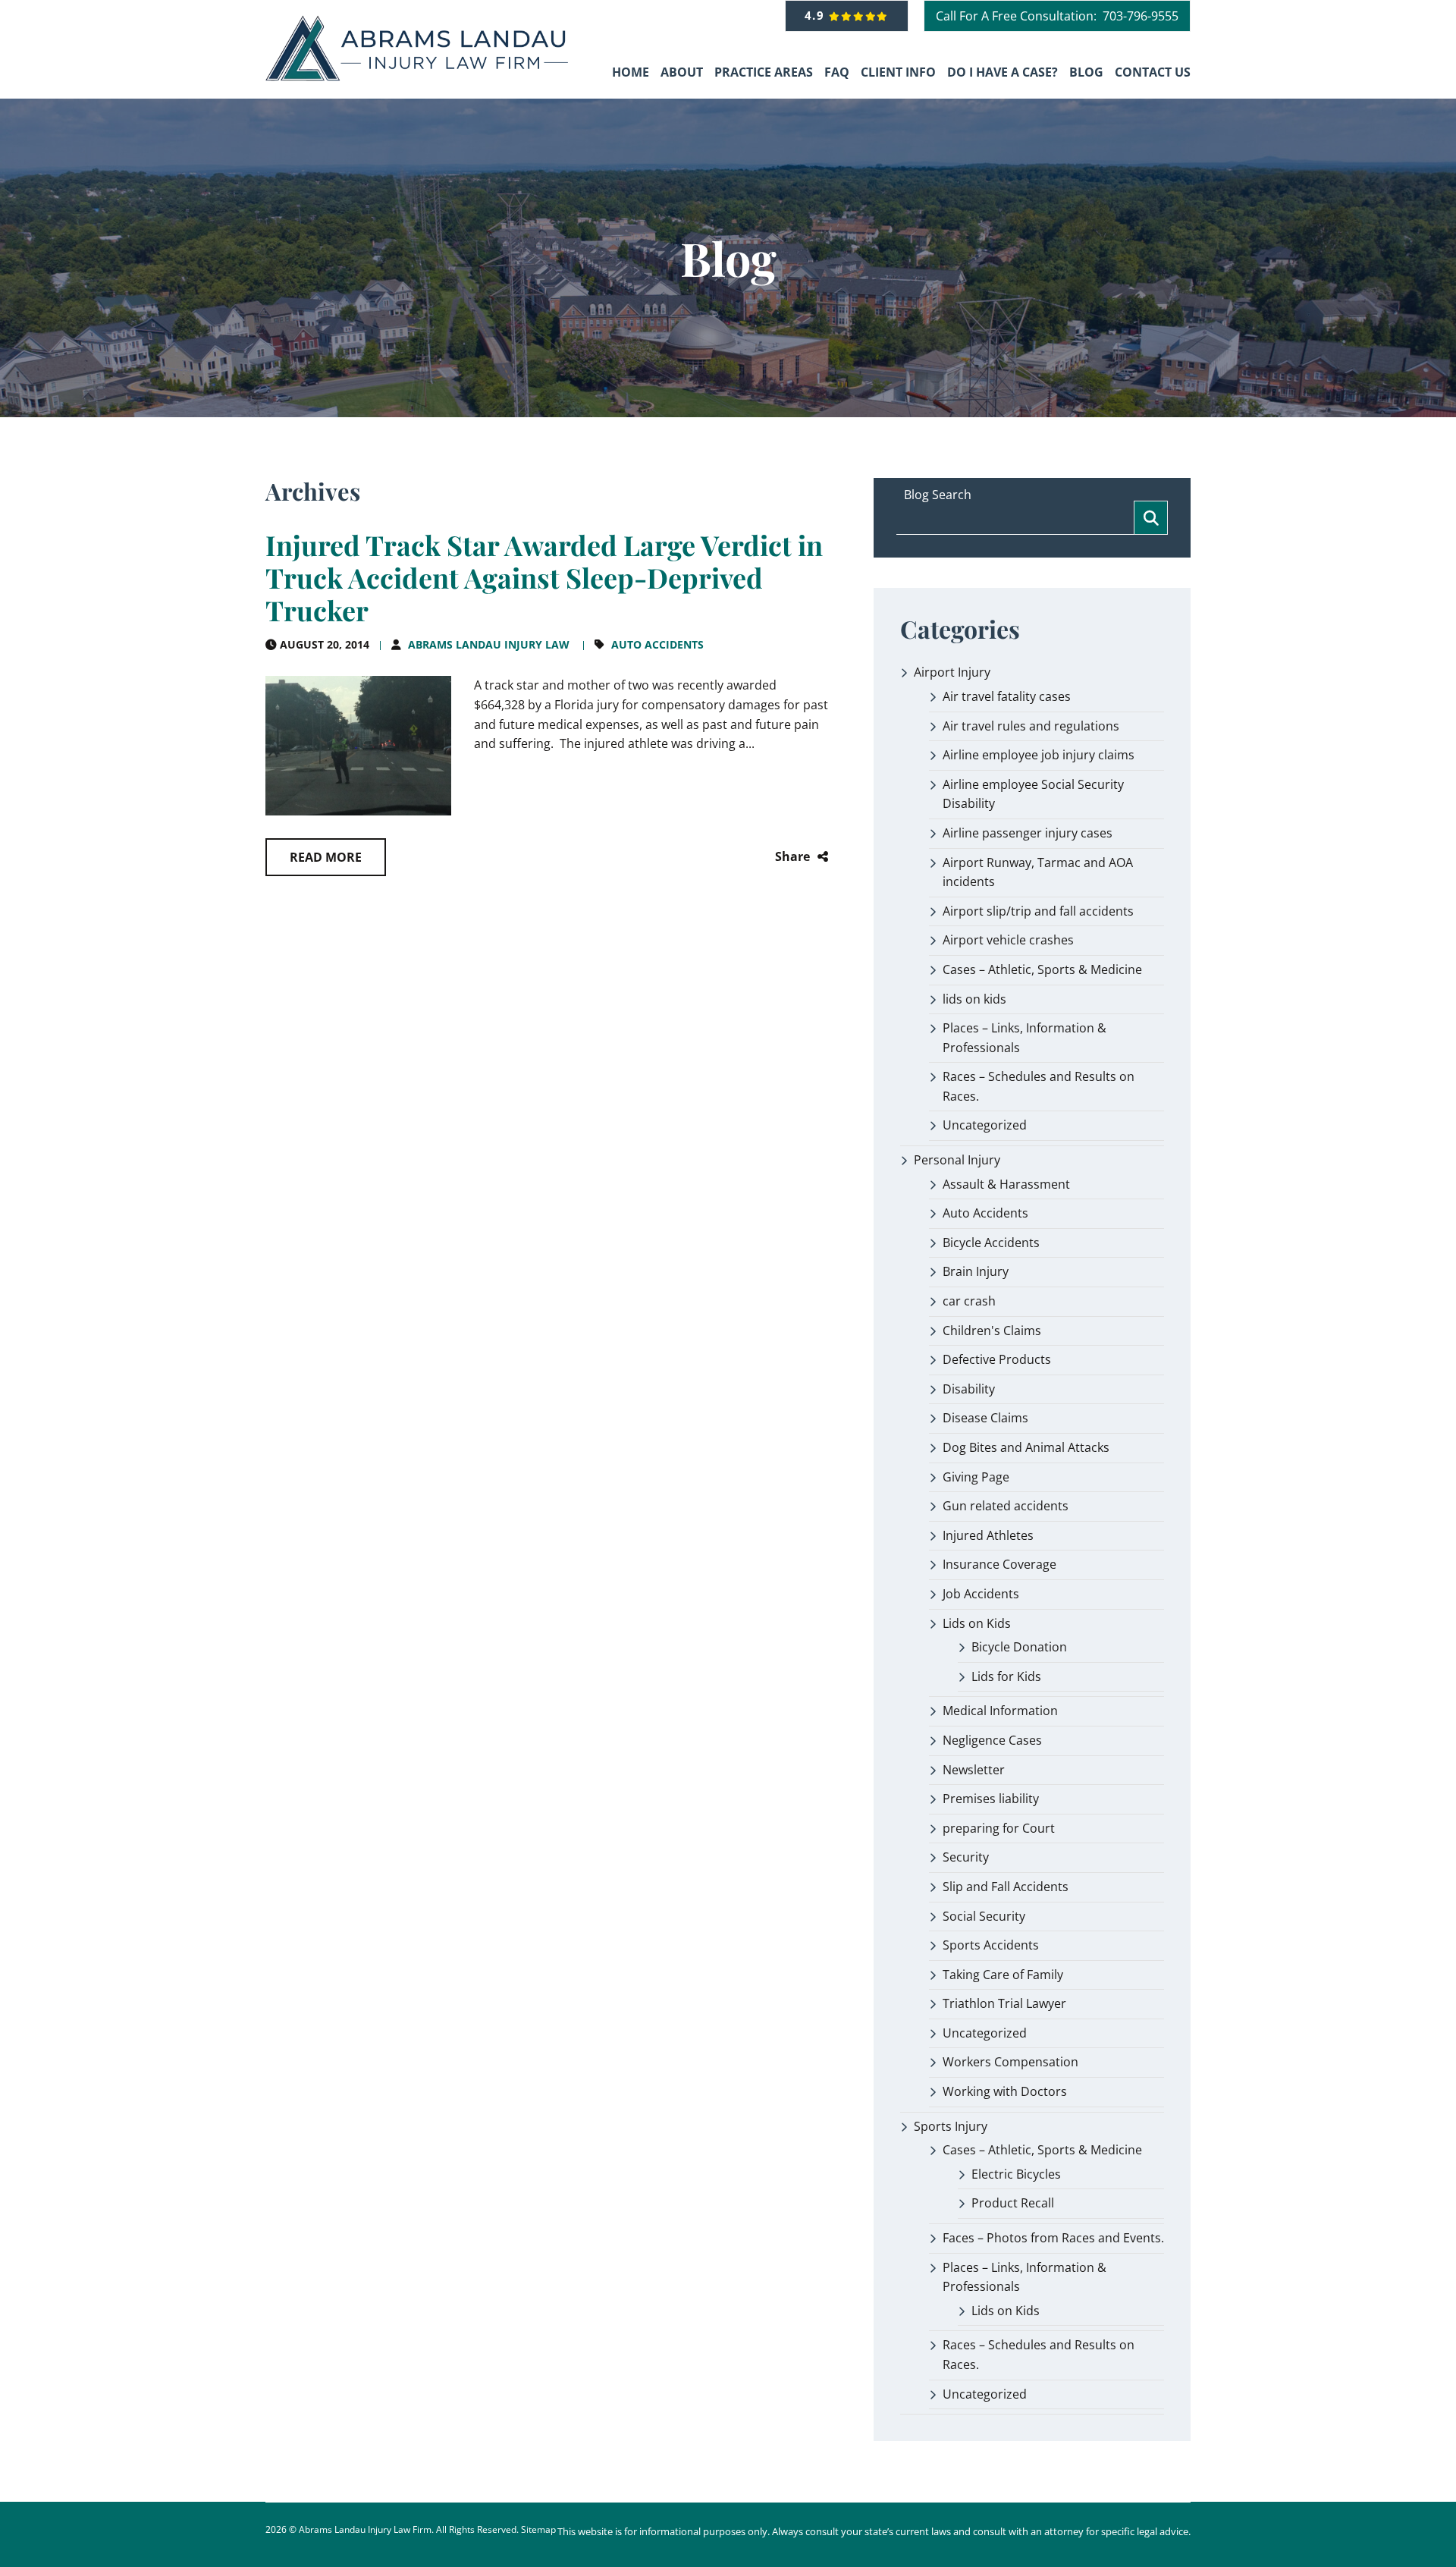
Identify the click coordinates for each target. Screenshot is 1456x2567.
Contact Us (1153, 72)
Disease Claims (985, 1418)
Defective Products (997, 1359)
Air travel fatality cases (1007, 696)
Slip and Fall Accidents (1006, 1887)
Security (966, 1857)
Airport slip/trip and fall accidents (1038, 911)
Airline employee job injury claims (1039, 755)
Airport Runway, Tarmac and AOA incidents (1038, 872)
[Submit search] (1151, 518)
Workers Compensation (1010, 2062)
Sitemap (538, 2529)
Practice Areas (764, 72)
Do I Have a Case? (1003, 72)
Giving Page (976, 1477)
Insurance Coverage (999, 1564)
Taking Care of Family (1003, 1975)
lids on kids (974, 999)
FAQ (837, 72)
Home (631, 72)
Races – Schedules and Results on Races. (1039, 1086)
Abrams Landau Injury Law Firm (365, 2529)
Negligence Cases (992, 1740)
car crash (969, 1301)
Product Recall (1013, 2203)
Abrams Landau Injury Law (489, 644)
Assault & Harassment (1006, 1184)
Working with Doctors (1005, 2091)
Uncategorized (985, 1125)
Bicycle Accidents (991, 1243)
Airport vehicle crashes (1008, 940)
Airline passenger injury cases (1028, 833)
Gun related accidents (1006, 1506)
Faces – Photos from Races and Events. (1053, 2238)
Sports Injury (951, 2126)
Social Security (984, 1916)
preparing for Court (999, 1828)
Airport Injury (952, 672)
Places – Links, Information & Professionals (1025, 1038)
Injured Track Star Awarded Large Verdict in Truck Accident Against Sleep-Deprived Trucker (544, 577)
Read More (326, 857)
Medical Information (1000, 1711)
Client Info (898, 72)
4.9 (817, 15)
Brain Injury (976, 1271)
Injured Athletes (988, 1535)
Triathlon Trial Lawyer (1004, 2003)
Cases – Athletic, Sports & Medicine (1042, 969)
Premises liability (991, 1799)
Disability (969, 1389)
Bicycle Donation (1019, 1647)
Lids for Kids (1006, 1676)
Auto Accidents (657, 644)
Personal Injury (957, 1160)
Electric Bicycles (1016, 2174)
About (682, 72)
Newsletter (974, 1770)
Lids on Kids (977, 1623)
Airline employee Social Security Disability (1033, 794)
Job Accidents (981, 1594)
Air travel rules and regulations (1031, 726)
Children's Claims (992, 1331)
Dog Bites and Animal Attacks (1026, 1447)
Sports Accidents (991, 1945)
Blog (1086, 72)
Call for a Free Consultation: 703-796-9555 (1057, 16)
